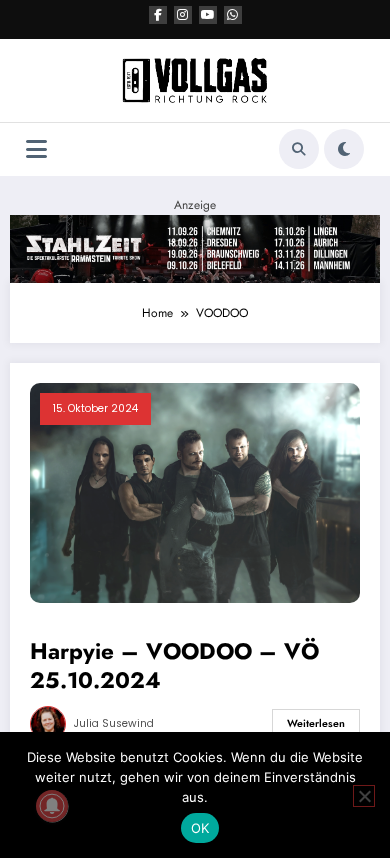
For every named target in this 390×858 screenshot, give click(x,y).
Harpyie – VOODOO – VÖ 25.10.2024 (174, 666)
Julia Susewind (114, 723)
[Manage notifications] (52, 806)
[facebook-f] (158, 15)
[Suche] (299, 149)
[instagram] (183, 15)
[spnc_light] (344, 149)
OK (200, 828)
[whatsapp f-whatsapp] (233, 15)
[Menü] (36, 149)
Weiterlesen (316, 723)
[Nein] (364, 796)
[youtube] (208, 15)
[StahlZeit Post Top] (195, 248)
